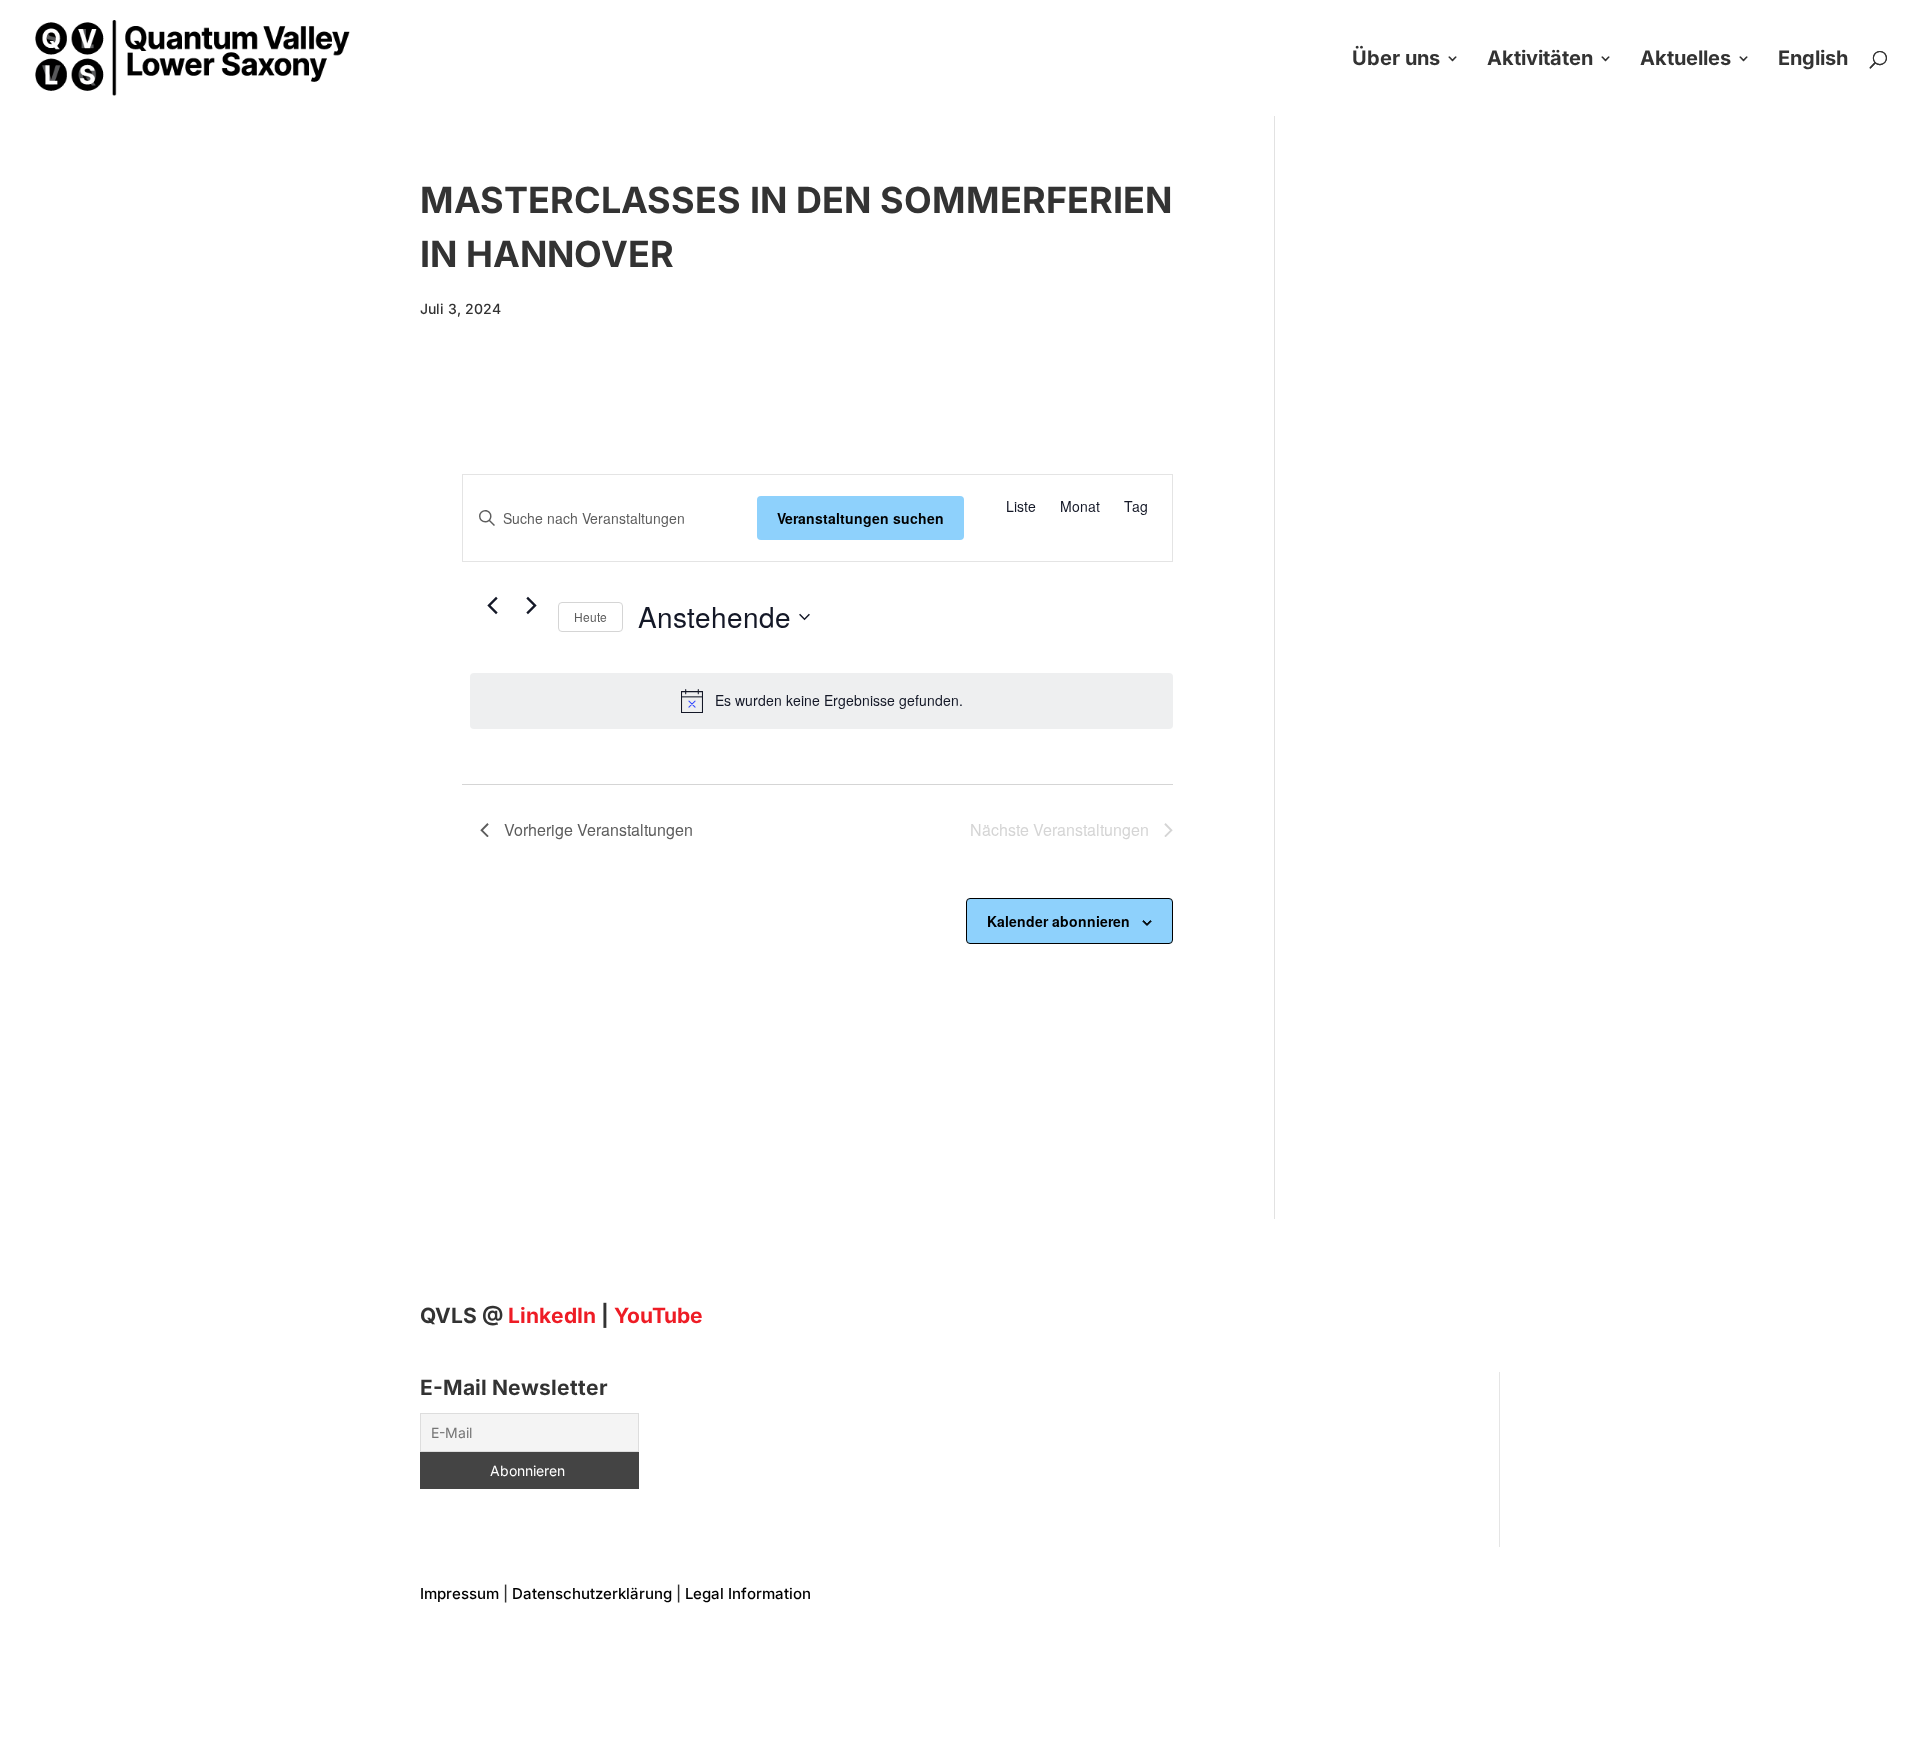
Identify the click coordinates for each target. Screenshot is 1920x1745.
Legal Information (748, 1593)
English (1813, 60)
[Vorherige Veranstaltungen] (492, 606)
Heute (590, 616)
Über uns (1396, 60)
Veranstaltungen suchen (860, 518)
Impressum (459, 1593)
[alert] (821, 701)
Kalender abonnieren (1058, 921)
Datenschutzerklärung (592, 1593)
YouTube (658, 1315)
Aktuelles (1685, 60)
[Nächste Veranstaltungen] (531, 606)
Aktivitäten (1540, 60)
